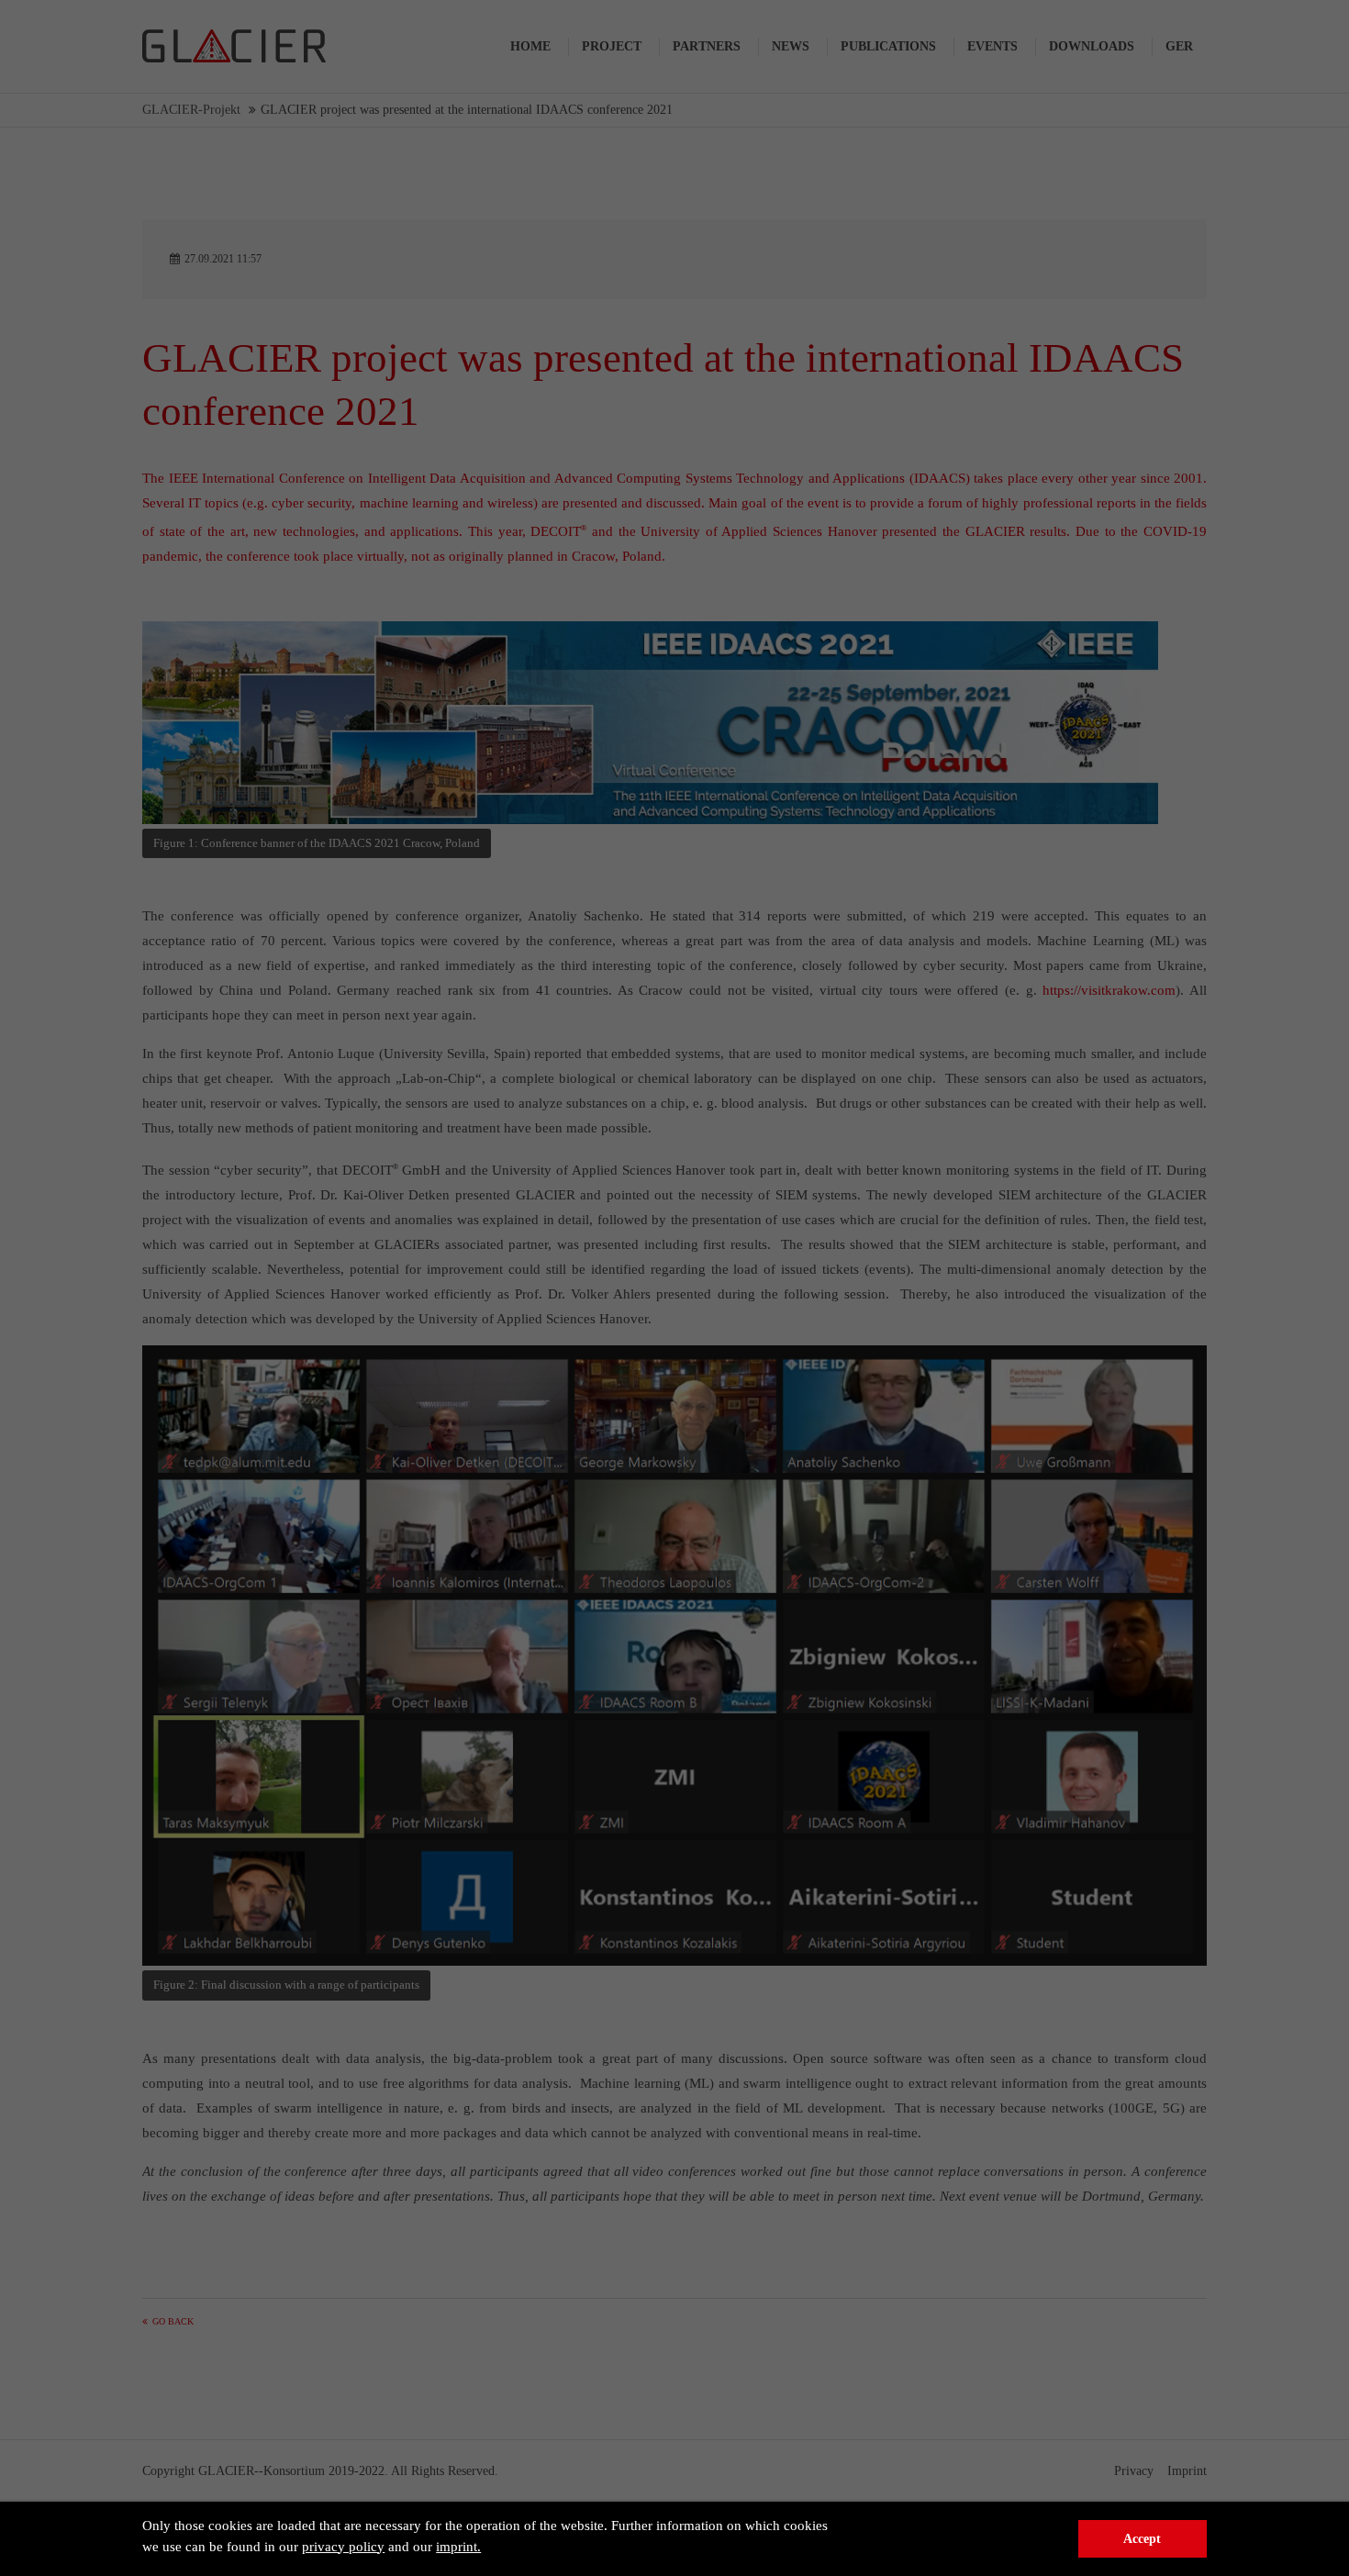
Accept (1142, 2539)
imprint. (458, 2547)
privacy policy (343, 2547)
